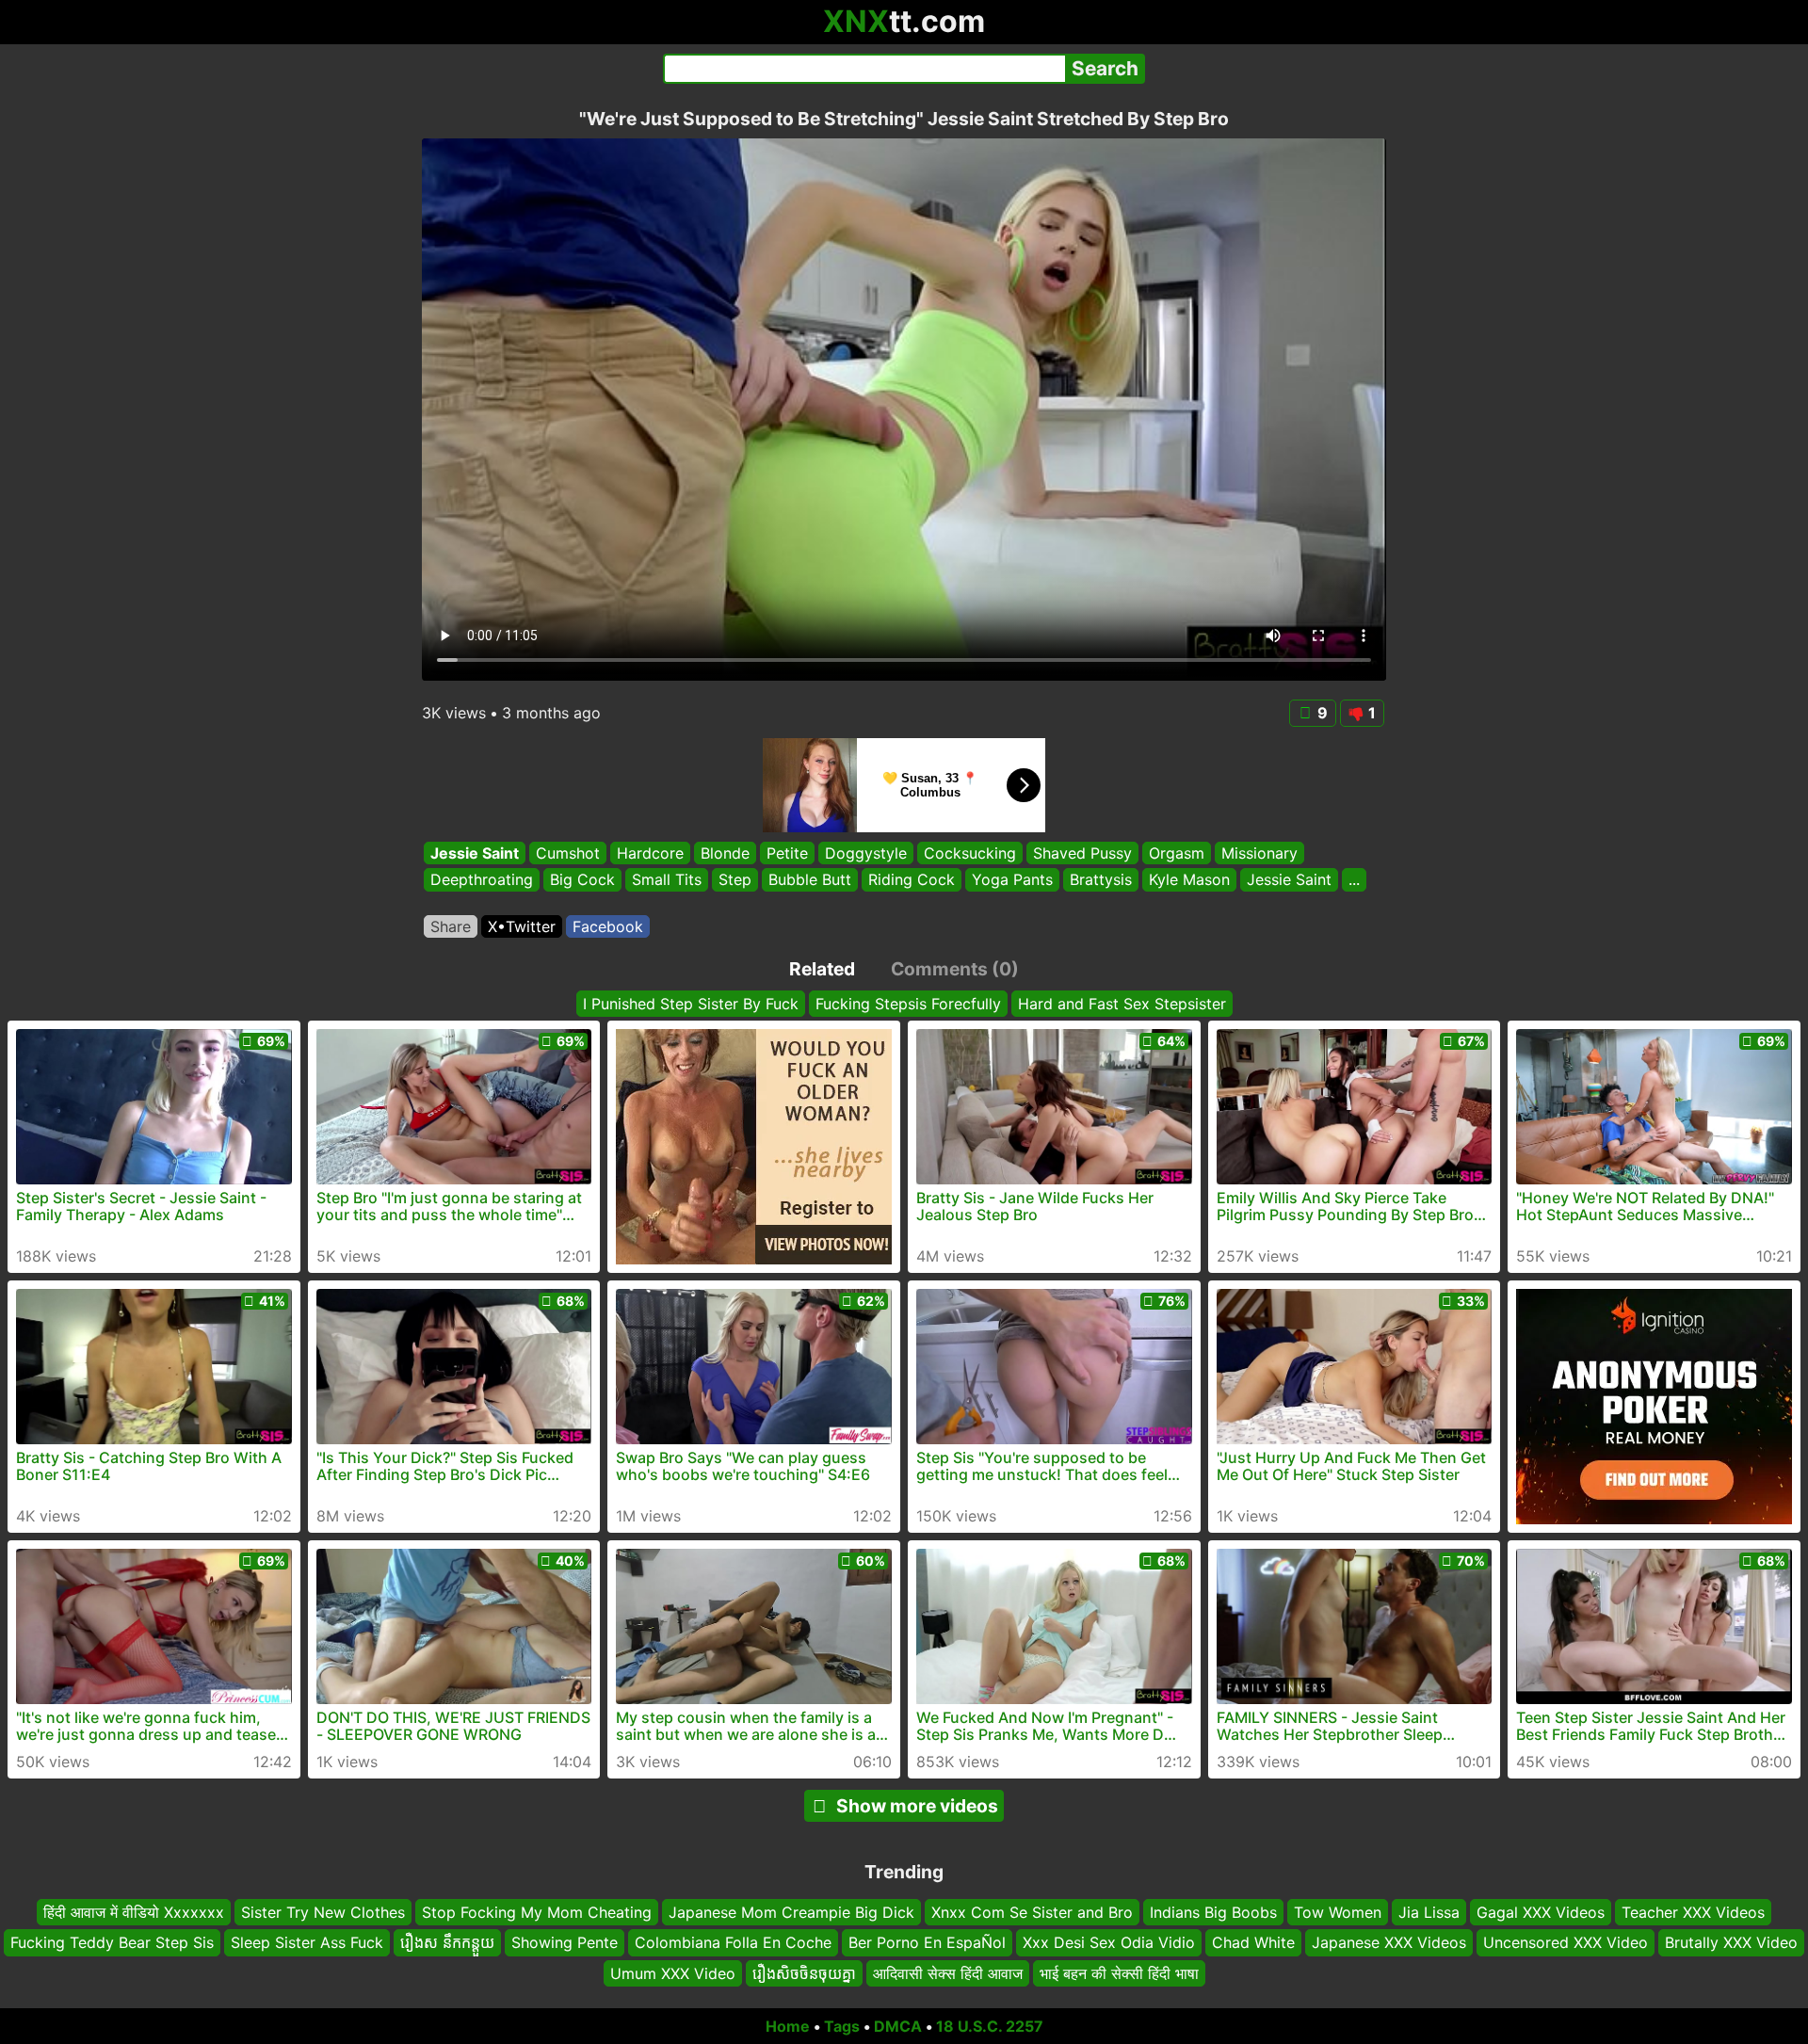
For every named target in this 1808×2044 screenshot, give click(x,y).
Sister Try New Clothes (323, 1912)
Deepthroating (482, 880)
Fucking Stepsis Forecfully (908, 1004)
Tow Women (1338, 1912)
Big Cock (582, 880)
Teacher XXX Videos (1693, 1912)
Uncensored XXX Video (1566, 1942)
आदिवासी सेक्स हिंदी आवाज (948, 1973)
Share (451, 926)
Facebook (608, 926)
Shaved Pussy (1082, 853)
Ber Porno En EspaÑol (927, 1942)
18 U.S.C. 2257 (990, 2026)
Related (822, 969)
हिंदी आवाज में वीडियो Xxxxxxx (134, 1912)
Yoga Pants (1012, 880)
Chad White (1253, 1942)
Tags (842, 2026)
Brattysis (1101, 880)
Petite (787, 853)
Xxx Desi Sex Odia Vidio (1109, 1942)
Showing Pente (565, 1942)
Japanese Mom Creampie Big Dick (791, 1912)
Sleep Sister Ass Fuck (307, 1942)
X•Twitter (522, 926)
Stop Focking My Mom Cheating (537, 1912)
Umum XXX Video (673, 1973)
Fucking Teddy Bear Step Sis (112, 1942)
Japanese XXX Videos (1389, 1942)
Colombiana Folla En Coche (733, 1942)
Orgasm (1177, 853)
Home (788, 2026)
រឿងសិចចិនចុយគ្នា (804, 1973)
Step (735, 880)
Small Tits (667, 880)
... (1354, 880)
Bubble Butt (810, 880)
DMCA (898, 2026)
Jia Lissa (1429, 1912)
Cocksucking (970, 853)
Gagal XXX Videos (1541, 1912)
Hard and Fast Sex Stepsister (1122, 1004)
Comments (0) (955, 969)
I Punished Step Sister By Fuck (691, 1004)
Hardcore (650, 853)
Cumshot (568, 853)
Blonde (725, 853)
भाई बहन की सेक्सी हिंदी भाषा (1119, 1973)
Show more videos (917, 1806)
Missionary (1259, 853)
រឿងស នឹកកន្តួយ (447, 1942)
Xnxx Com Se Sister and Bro (1032, 1912)
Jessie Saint (475, 853)
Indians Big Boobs (1213, 1912)
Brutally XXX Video (1731, 1942)
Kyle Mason (1189, 880)
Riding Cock (912, 880)
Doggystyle (866, 853)
